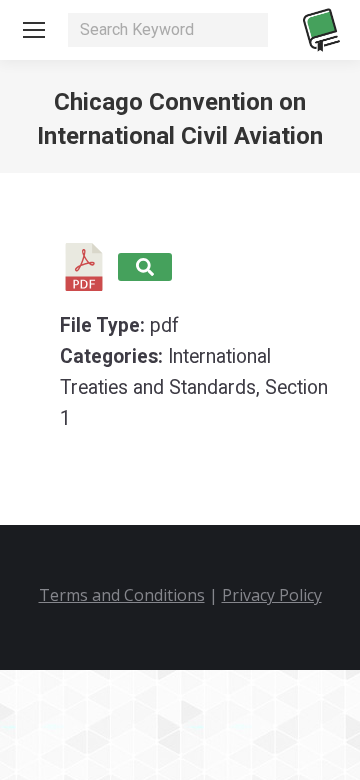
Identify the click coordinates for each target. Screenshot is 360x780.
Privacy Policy (272, 595)
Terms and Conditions (122, 595)
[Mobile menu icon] (34, 30)
